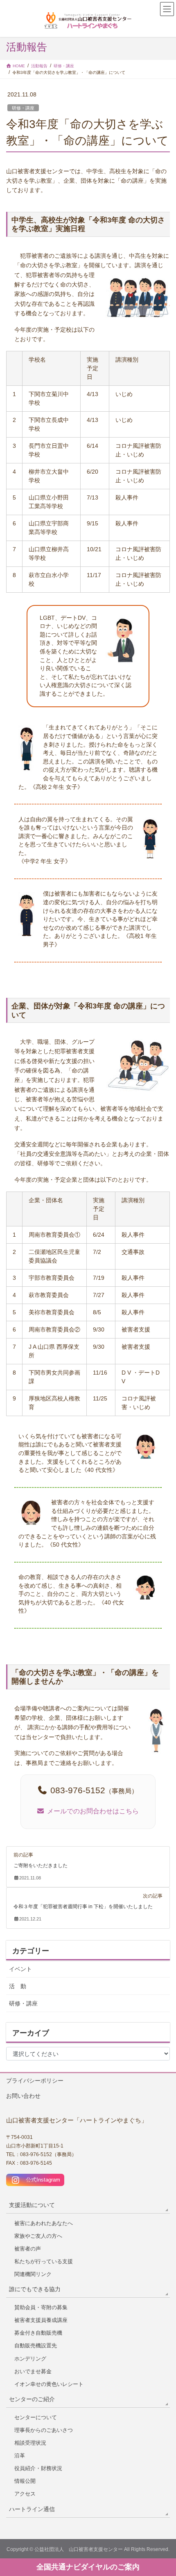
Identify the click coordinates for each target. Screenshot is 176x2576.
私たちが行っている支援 (44, 2261)
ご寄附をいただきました (41, 1866)
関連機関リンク (33, 2274)
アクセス (25, 2494)
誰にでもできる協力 (35, 2289)
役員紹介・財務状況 (38, 2468)
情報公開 (25, 2481)
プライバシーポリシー (35, 2081)
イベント (20, 1969)
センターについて (36, 2417)
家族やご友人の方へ (38, 2236)
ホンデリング (30, 2359)
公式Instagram (40, 2180)
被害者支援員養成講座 (41, 2320)
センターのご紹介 (32, 2399)
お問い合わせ (23, 2096)
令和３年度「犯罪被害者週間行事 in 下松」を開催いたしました (83, 1907)
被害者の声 (28, 2249)
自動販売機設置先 (36, 2346)
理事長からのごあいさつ (44, 2430)
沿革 (20, 2456)
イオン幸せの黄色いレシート (49, 2384)
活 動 (18, 1986)
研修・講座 (23, 108)
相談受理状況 (30, 2443)
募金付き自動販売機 (38, 2333)
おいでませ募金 (33, 2371)
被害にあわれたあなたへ (44, 2223)
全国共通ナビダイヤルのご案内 (88, 2567)
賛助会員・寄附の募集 (41, 2307)
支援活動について (32, 2205)
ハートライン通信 (32, 2509)
